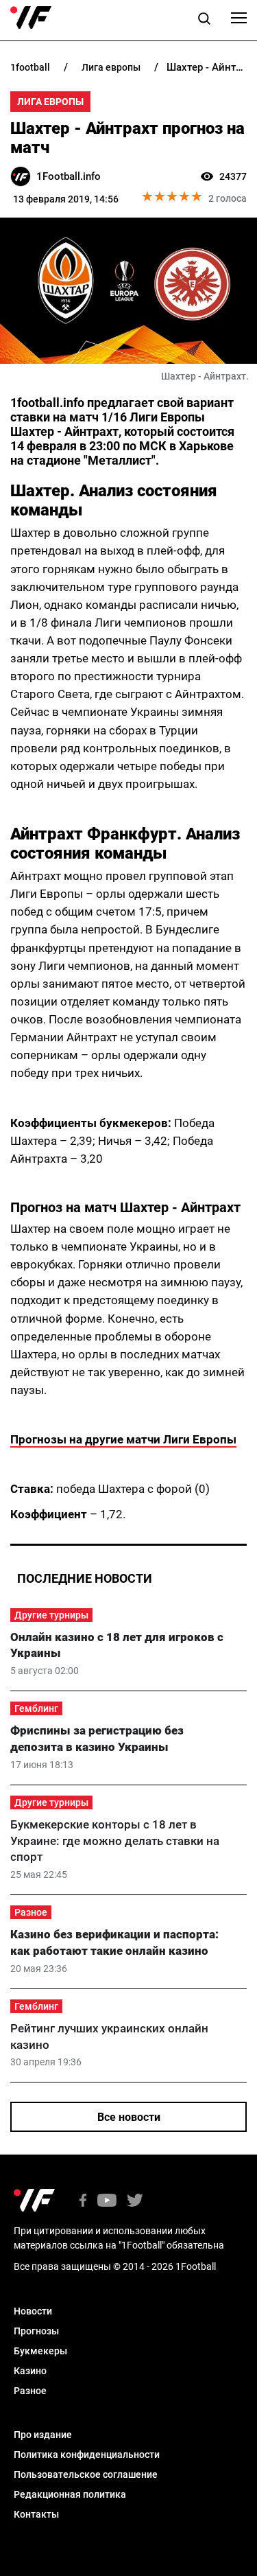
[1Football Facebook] (83, 2202)
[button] (204, 21)
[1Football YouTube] (107, 2202)
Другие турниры (51, 1615)
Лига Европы (50, 102)
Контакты (36, 2514)
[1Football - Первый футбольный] (31, 18)
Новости (33, 2311)
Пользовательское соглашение (86, 2474)
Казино (30, 2371)
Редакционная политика (70, 2494)
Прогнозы (36, 2331)
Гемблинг (36, 1708)
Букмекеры (40, 2351)
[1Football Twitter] (135, 2202)
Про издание (43, 2435)
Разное (31, 1912)
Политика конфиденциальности (87, 2455)
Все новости (129, 2117)
